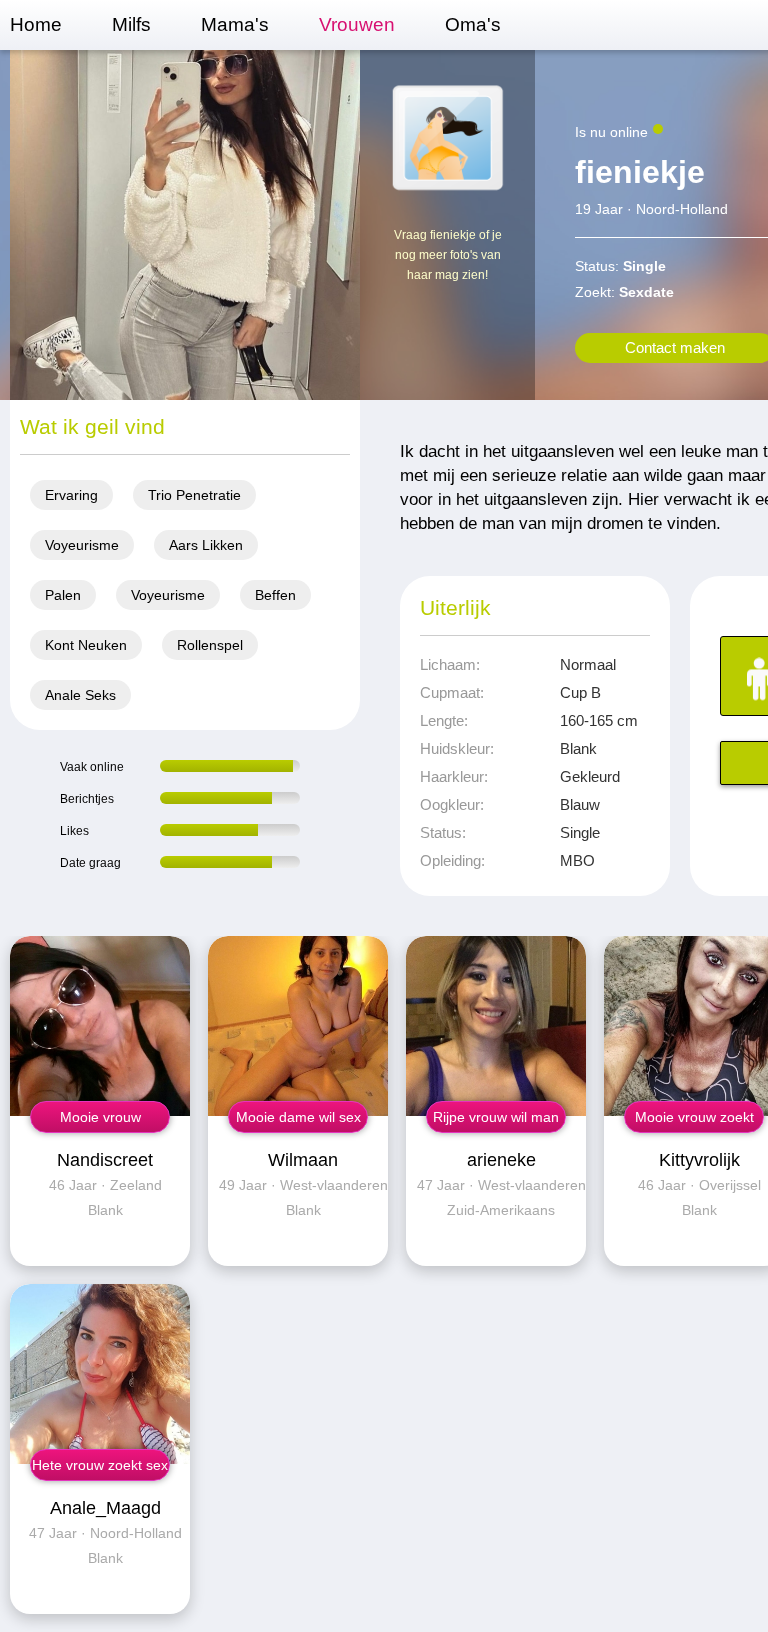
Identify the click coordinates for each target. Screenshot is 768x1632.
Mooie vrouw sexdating (100, 1121)
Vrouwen (357, 24)
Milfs (131, 24)
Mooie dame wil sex (298, 1117)
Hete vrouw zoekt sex (100, 1465)
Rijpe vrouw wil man (496, 1117)
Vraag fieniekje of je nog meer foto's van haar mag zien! (448, 255)
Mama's (235, 24)
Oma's (473, 24)
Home (36, 24)
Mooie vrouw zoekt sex (694, 1121)
